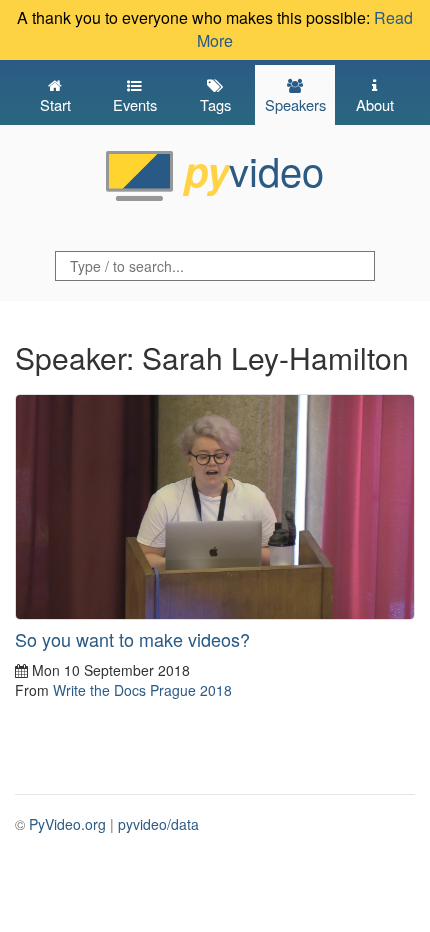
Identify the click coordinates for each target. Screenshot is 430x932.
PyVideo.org (67, 824)
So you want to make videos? (132, 639)
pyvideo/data (158, 824)
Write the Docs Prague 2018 (142, 690)
